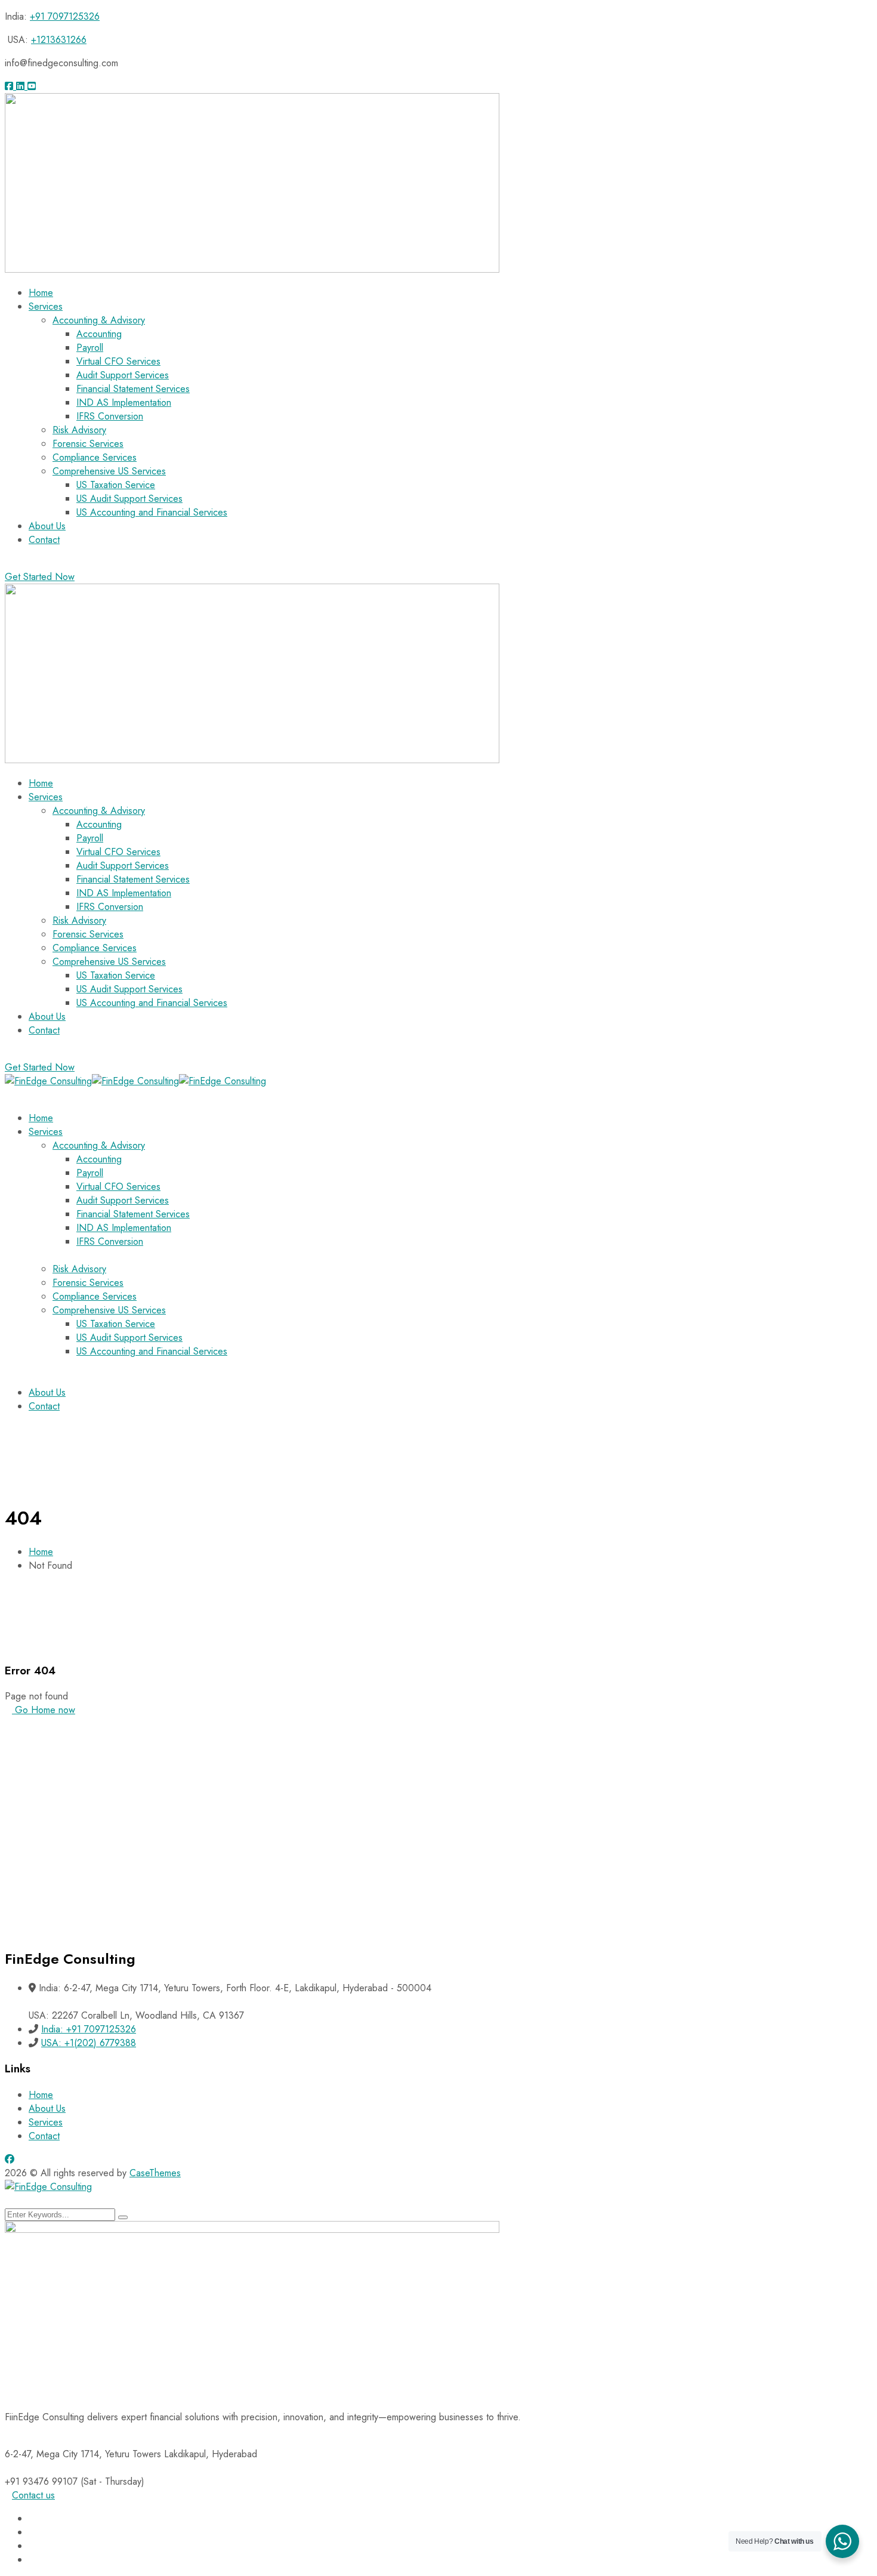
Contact (44, 2136)
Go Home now (44, 1710)
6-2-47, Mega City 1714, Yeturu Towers (83, 2454)
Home (41, 1552)
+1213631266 (59, 40)
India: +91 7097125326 (89, 2029)
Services (46, 2122)
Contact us (33, 2495)
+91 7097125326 (65, 16)
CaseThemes (155, 2173)
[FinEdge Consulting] (48, 1081)
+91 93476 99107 (41, 2481)
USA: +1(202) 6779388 (89, 2043)
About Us (47, 2108)
